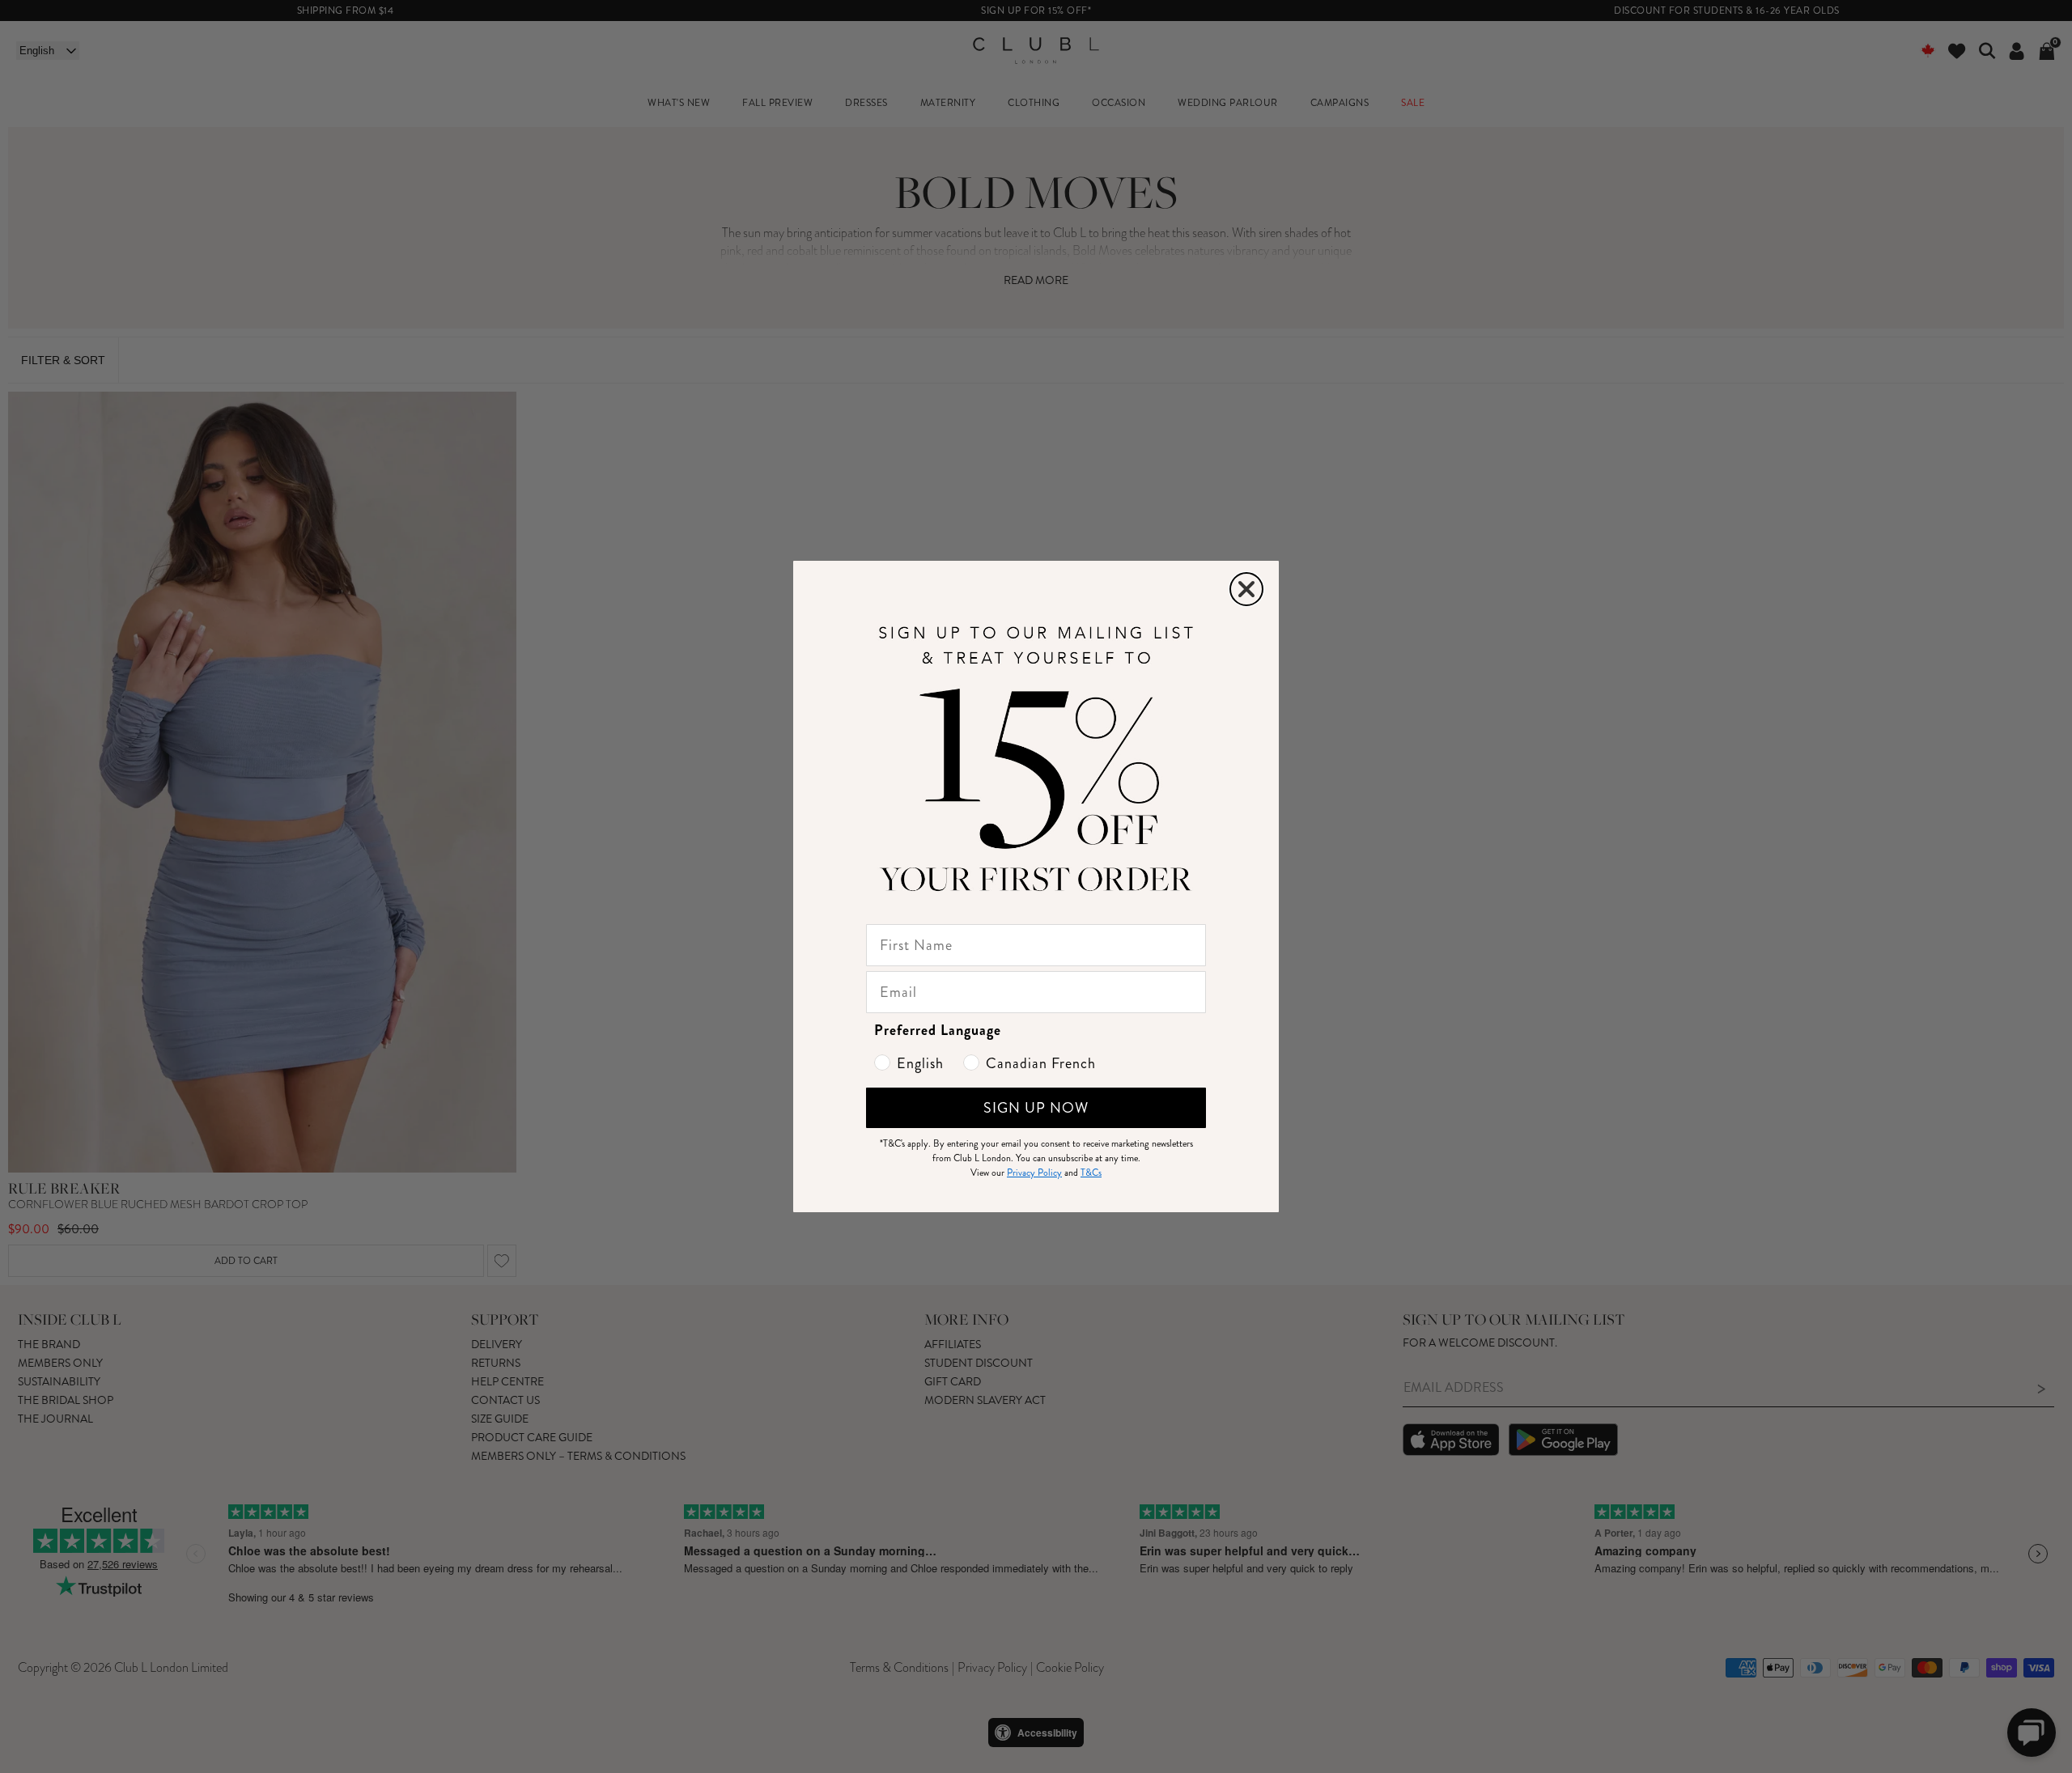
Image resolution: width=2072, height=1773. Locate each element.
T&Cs (1091, 1173)
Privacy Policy (1034, 1173)
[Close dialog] (1246, 589)
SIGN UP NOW (1036, 1108)
